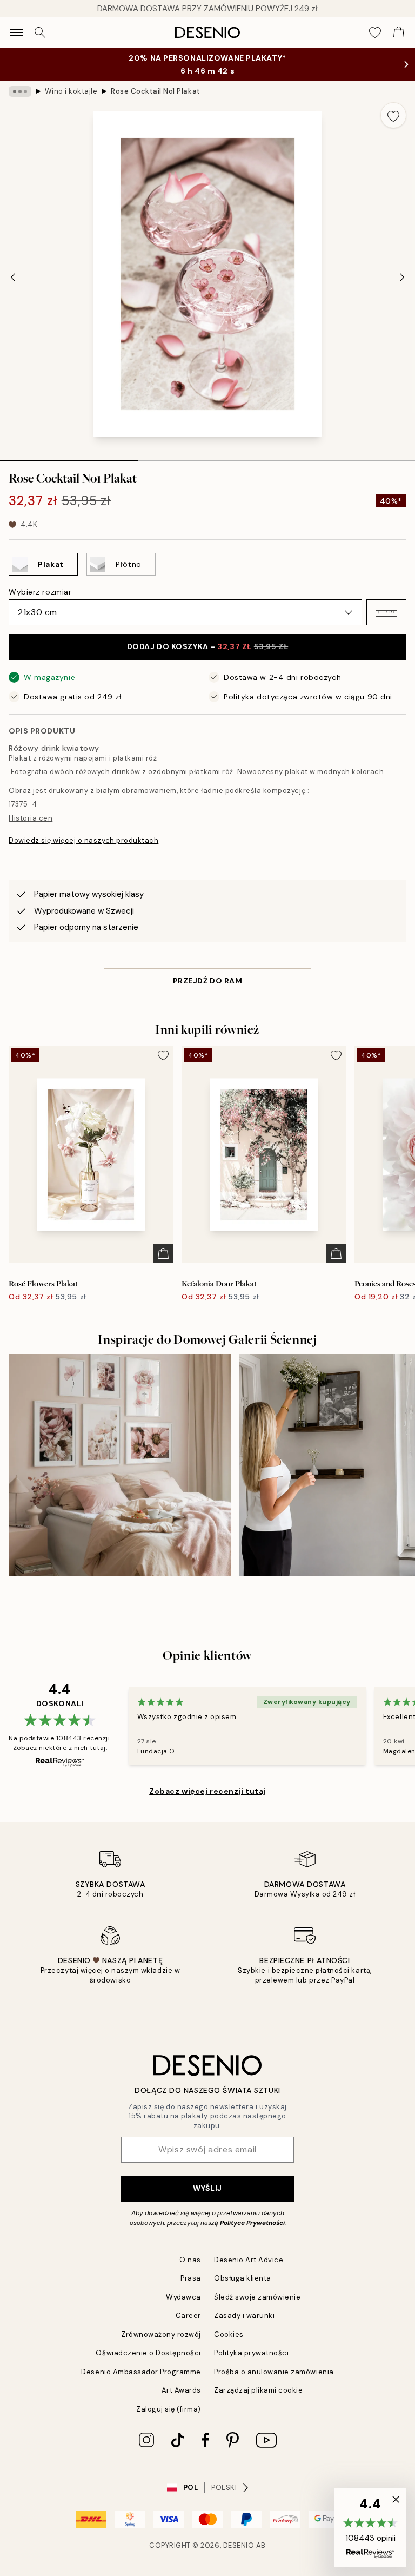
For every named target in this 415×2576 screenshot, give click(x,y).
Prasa (191, 2278)
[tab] (69, 457)
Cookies (229, 2334)
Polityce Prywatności (252, 2223)
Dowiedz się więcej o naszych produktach (83, 840)
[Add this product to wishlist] (393, 115)
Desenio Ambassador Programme (141, 2372)
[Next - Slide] (402, 277)
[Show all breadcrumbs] (20, 91)
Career (188, 2316)
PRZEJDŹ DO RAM (208, 981)
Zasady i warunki (244, 2316)
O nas (190, 2260)
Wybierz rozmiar (40, 592)
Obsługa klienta (243, 2278)
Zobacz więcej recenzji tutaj (207, 1791)
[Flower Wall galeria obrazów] (120, 1465)
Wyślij (207, 2188)
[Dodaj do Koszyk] (163, 1253)
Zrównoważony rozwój (161, 2334)
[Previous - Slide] (13, 277)
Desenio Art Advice (249, 2260)
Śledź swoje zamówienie (257, 2297)
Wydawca (183, 2297)
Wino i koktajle (71, 91)
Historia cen (31, 818)
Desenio (239, 2545)
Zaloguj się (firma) (169, 2409)
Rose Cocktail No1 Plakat (155, 91)
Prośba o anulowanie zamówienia (274, 2372)
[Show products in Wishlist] (375, 32)
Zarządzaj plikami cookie (258, 2390)
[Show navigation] (16, 32)
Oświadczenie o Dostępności (148, 2353)
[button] (386, 612)
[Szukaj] (40, 32)
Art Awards (181, 2390)
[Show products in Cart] (399, 32)
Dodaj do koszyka (208, 646)
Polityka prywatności (251, 2353)
